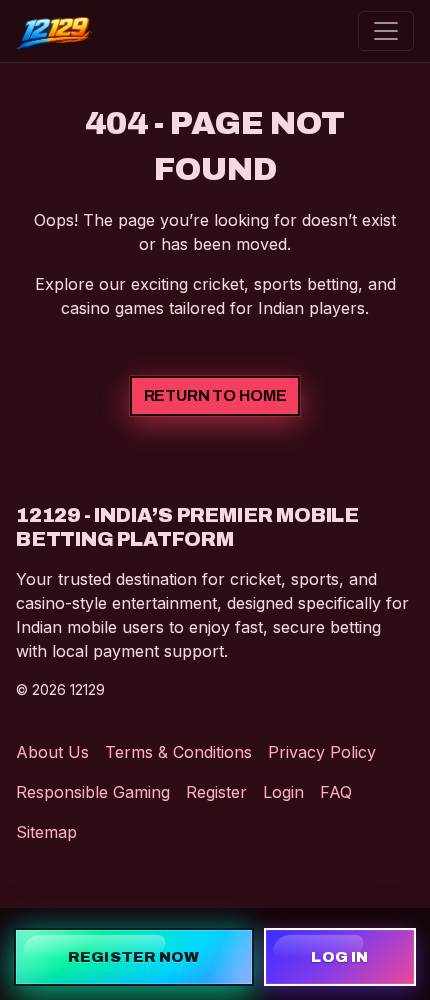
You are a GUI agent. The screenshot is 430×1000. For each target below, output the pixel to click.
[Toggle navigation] (386, 31)
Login (283, 792)
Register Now (133, 957)
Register (216, 792)
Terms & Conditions (178, 752)
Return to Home (215, 395)
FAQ (336, 792)
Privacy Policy (322, 752)
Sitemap (46, 832)
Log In (339, 957)
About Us (52, 752)
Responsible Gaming (93, 792)
